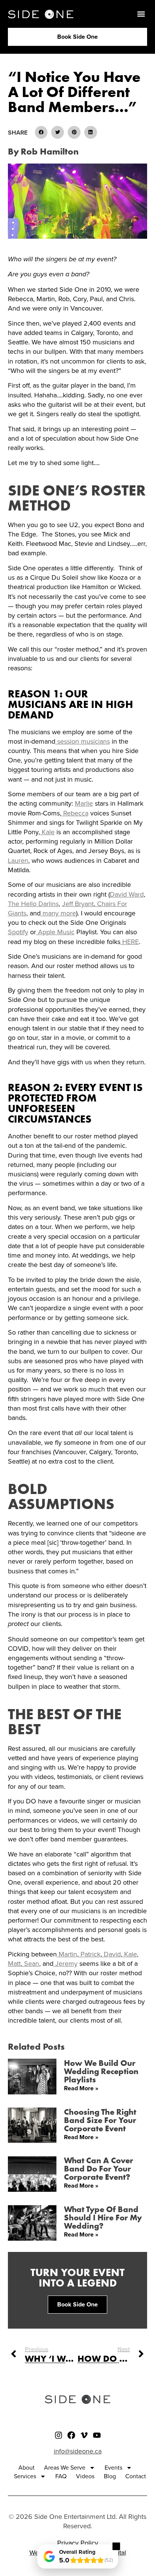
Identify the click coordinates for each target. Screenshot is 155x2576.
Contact (136, 2476)
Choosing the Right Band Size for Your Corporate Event (100, 2120)
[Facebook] (71, 2435)
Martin (67, 1954)
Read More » (81, 2088)
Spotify (18, 932)
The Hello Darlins (33, 904)
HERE (130, 942)
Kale (47, 832)
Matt (14, 1964)
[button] (141, 14)
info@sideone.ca (78, 2451)
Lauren (18, 861)
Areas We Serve (65, 2468)
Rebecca (75, 813)
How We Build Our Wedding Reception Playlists (101, 2071)
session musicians (83, 741)
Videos (85, 2476)
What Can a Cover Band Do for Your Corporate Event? (99, 2168)
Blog (110, 2476)
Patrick (90, 1954)
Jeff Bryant (78, 904)
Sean (31, 1964)
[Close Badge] (116, 2546)
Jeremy (65, 1964)
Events (113, 2468)
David (111, 1954)
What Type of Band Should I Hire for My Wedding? (103, 2217)
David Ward (127, 894)
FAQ (61, 2476)
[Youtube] (97, 2435)
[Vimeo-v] (84, 2435)
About (27, 2468)
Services (25, 2476)
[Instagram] (59, 2435)
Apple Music (55, 932)
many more (58, 913)
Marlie (84, 803)
